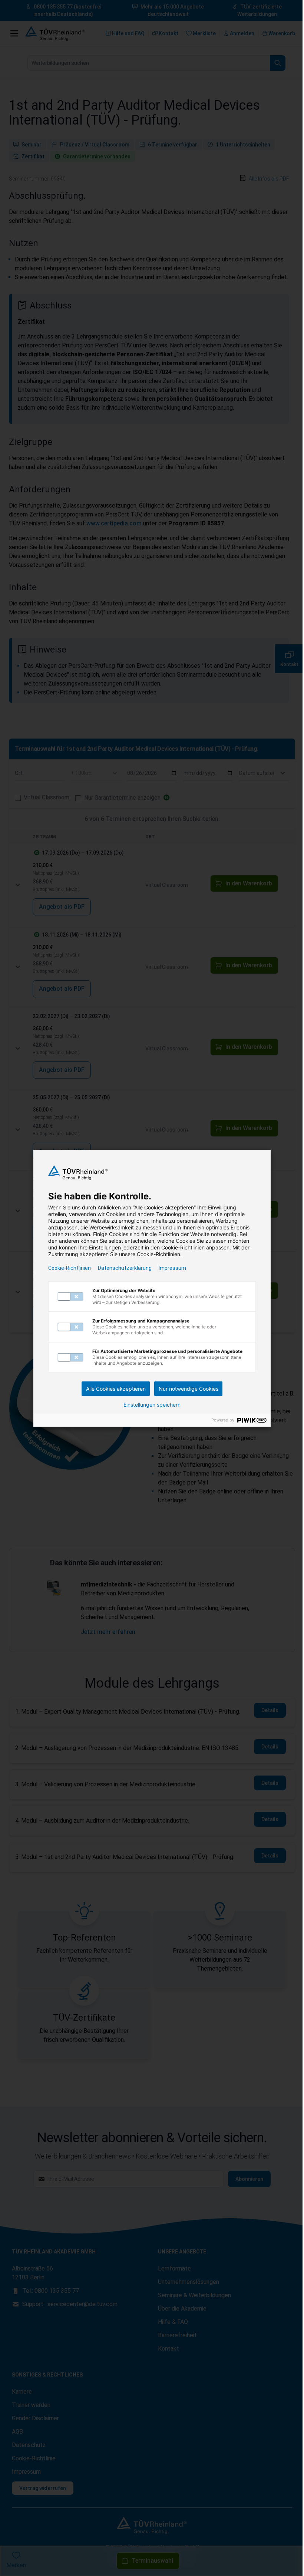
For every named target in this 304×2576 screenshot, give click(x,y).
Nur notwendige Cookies (189, 1389)
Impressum (172, 1268)
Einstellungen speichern (152, 1405)
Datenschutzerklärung (125, 1268)
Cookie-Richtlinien (70, 1268)
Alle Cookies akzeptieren (116, 1389)
